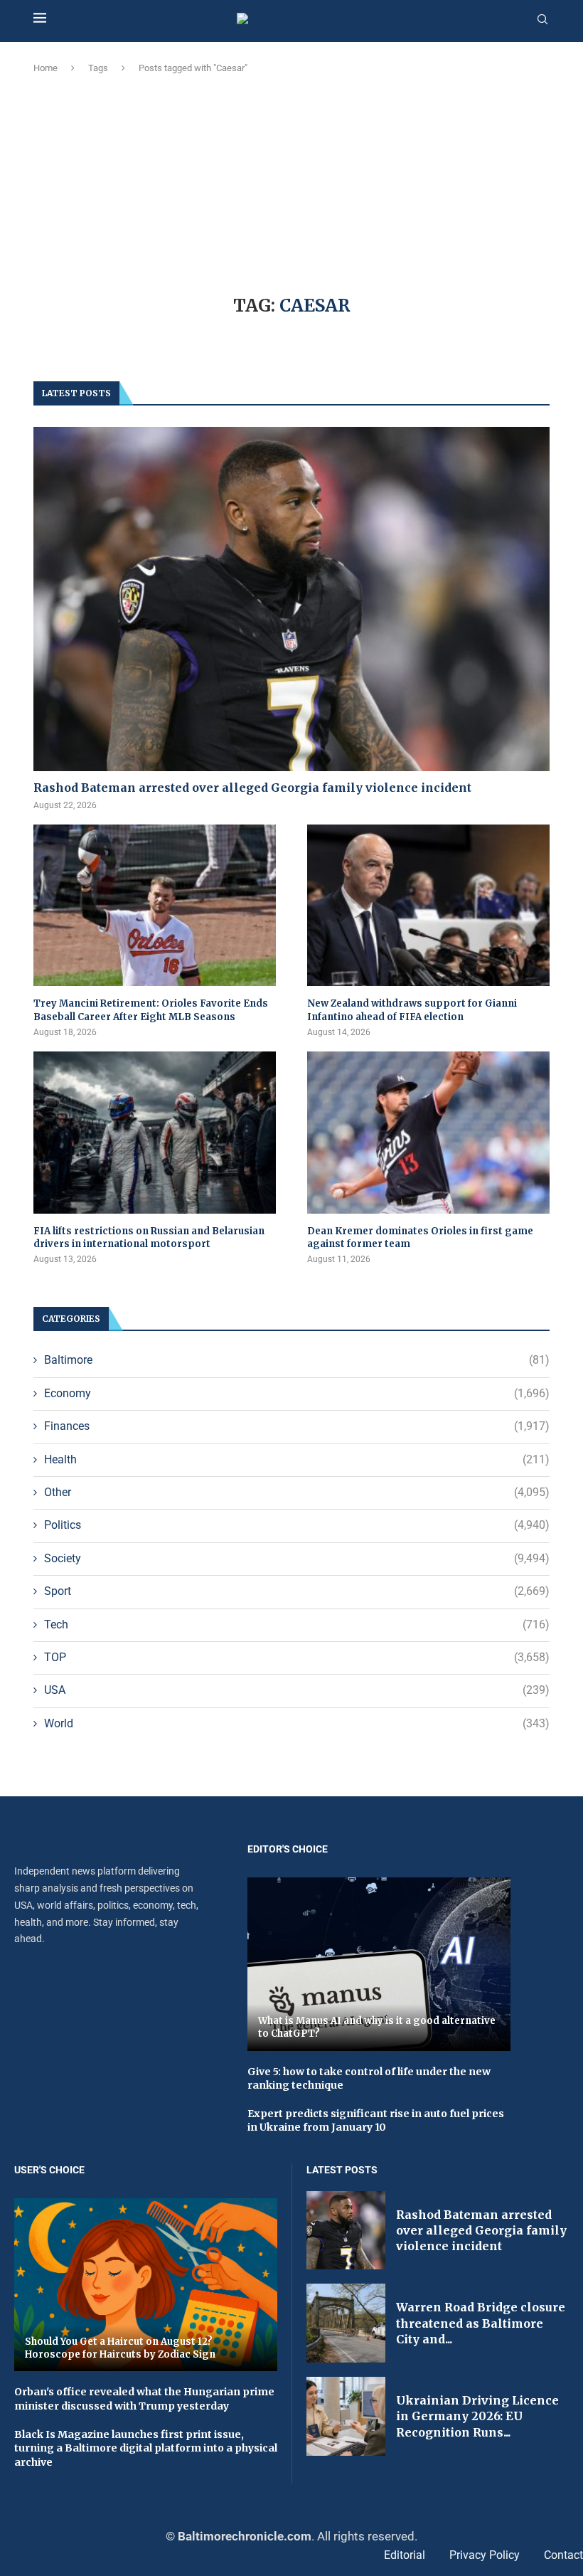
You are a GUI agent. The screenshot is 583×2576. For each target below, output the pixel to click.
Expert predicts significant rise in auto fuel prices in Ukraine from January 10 (376, 2121)
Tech (297, 1624)
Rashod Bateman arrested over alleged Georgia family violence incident (252, 788)
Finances (297, 1426)
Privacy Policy (485, 2555)
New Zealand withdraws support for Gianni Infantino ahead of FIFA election (412, 1010)
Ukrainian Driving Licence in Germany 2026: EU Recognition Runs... (477, 2416)
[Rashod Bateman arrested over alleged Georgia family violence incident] (291, 599)
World (297, 1723)
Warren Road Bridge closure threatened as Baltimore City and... (481, 2323)
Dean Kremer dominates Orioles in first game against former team (420, 1237)
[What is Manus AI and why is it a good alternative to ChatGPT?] (379, 1964)
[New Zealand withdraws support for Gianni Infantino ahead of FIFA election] (428, 905)
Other (297, 1492)
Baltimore (297, 1360)
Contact (563, 2555)
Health (297, 1459)
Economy (297, 1393)
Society (297, 1558)
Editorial (405, 2555)
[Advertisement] (291, 182)
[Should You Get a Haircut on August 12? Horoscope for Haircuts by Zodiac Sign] (146, 2285)
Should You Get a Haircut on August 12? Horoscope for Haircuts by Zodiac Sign (120, 2348)
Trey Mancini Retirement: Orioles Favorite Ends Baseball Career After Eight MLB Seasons (151, 1010)
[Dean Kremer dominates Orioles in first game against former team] (428, 1132)
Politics (297, 1525)
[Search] (542, 20)
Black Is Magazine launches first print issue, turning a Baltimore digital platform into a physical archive (146, 2448)
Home (46, 68)
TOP (297, 1657)
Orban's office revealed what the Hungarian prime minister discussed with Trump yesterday (144, 2399)
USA (297, 1690)
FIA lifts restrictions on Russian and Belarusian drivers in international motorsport (149, 1237)
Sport (297, 1591)
